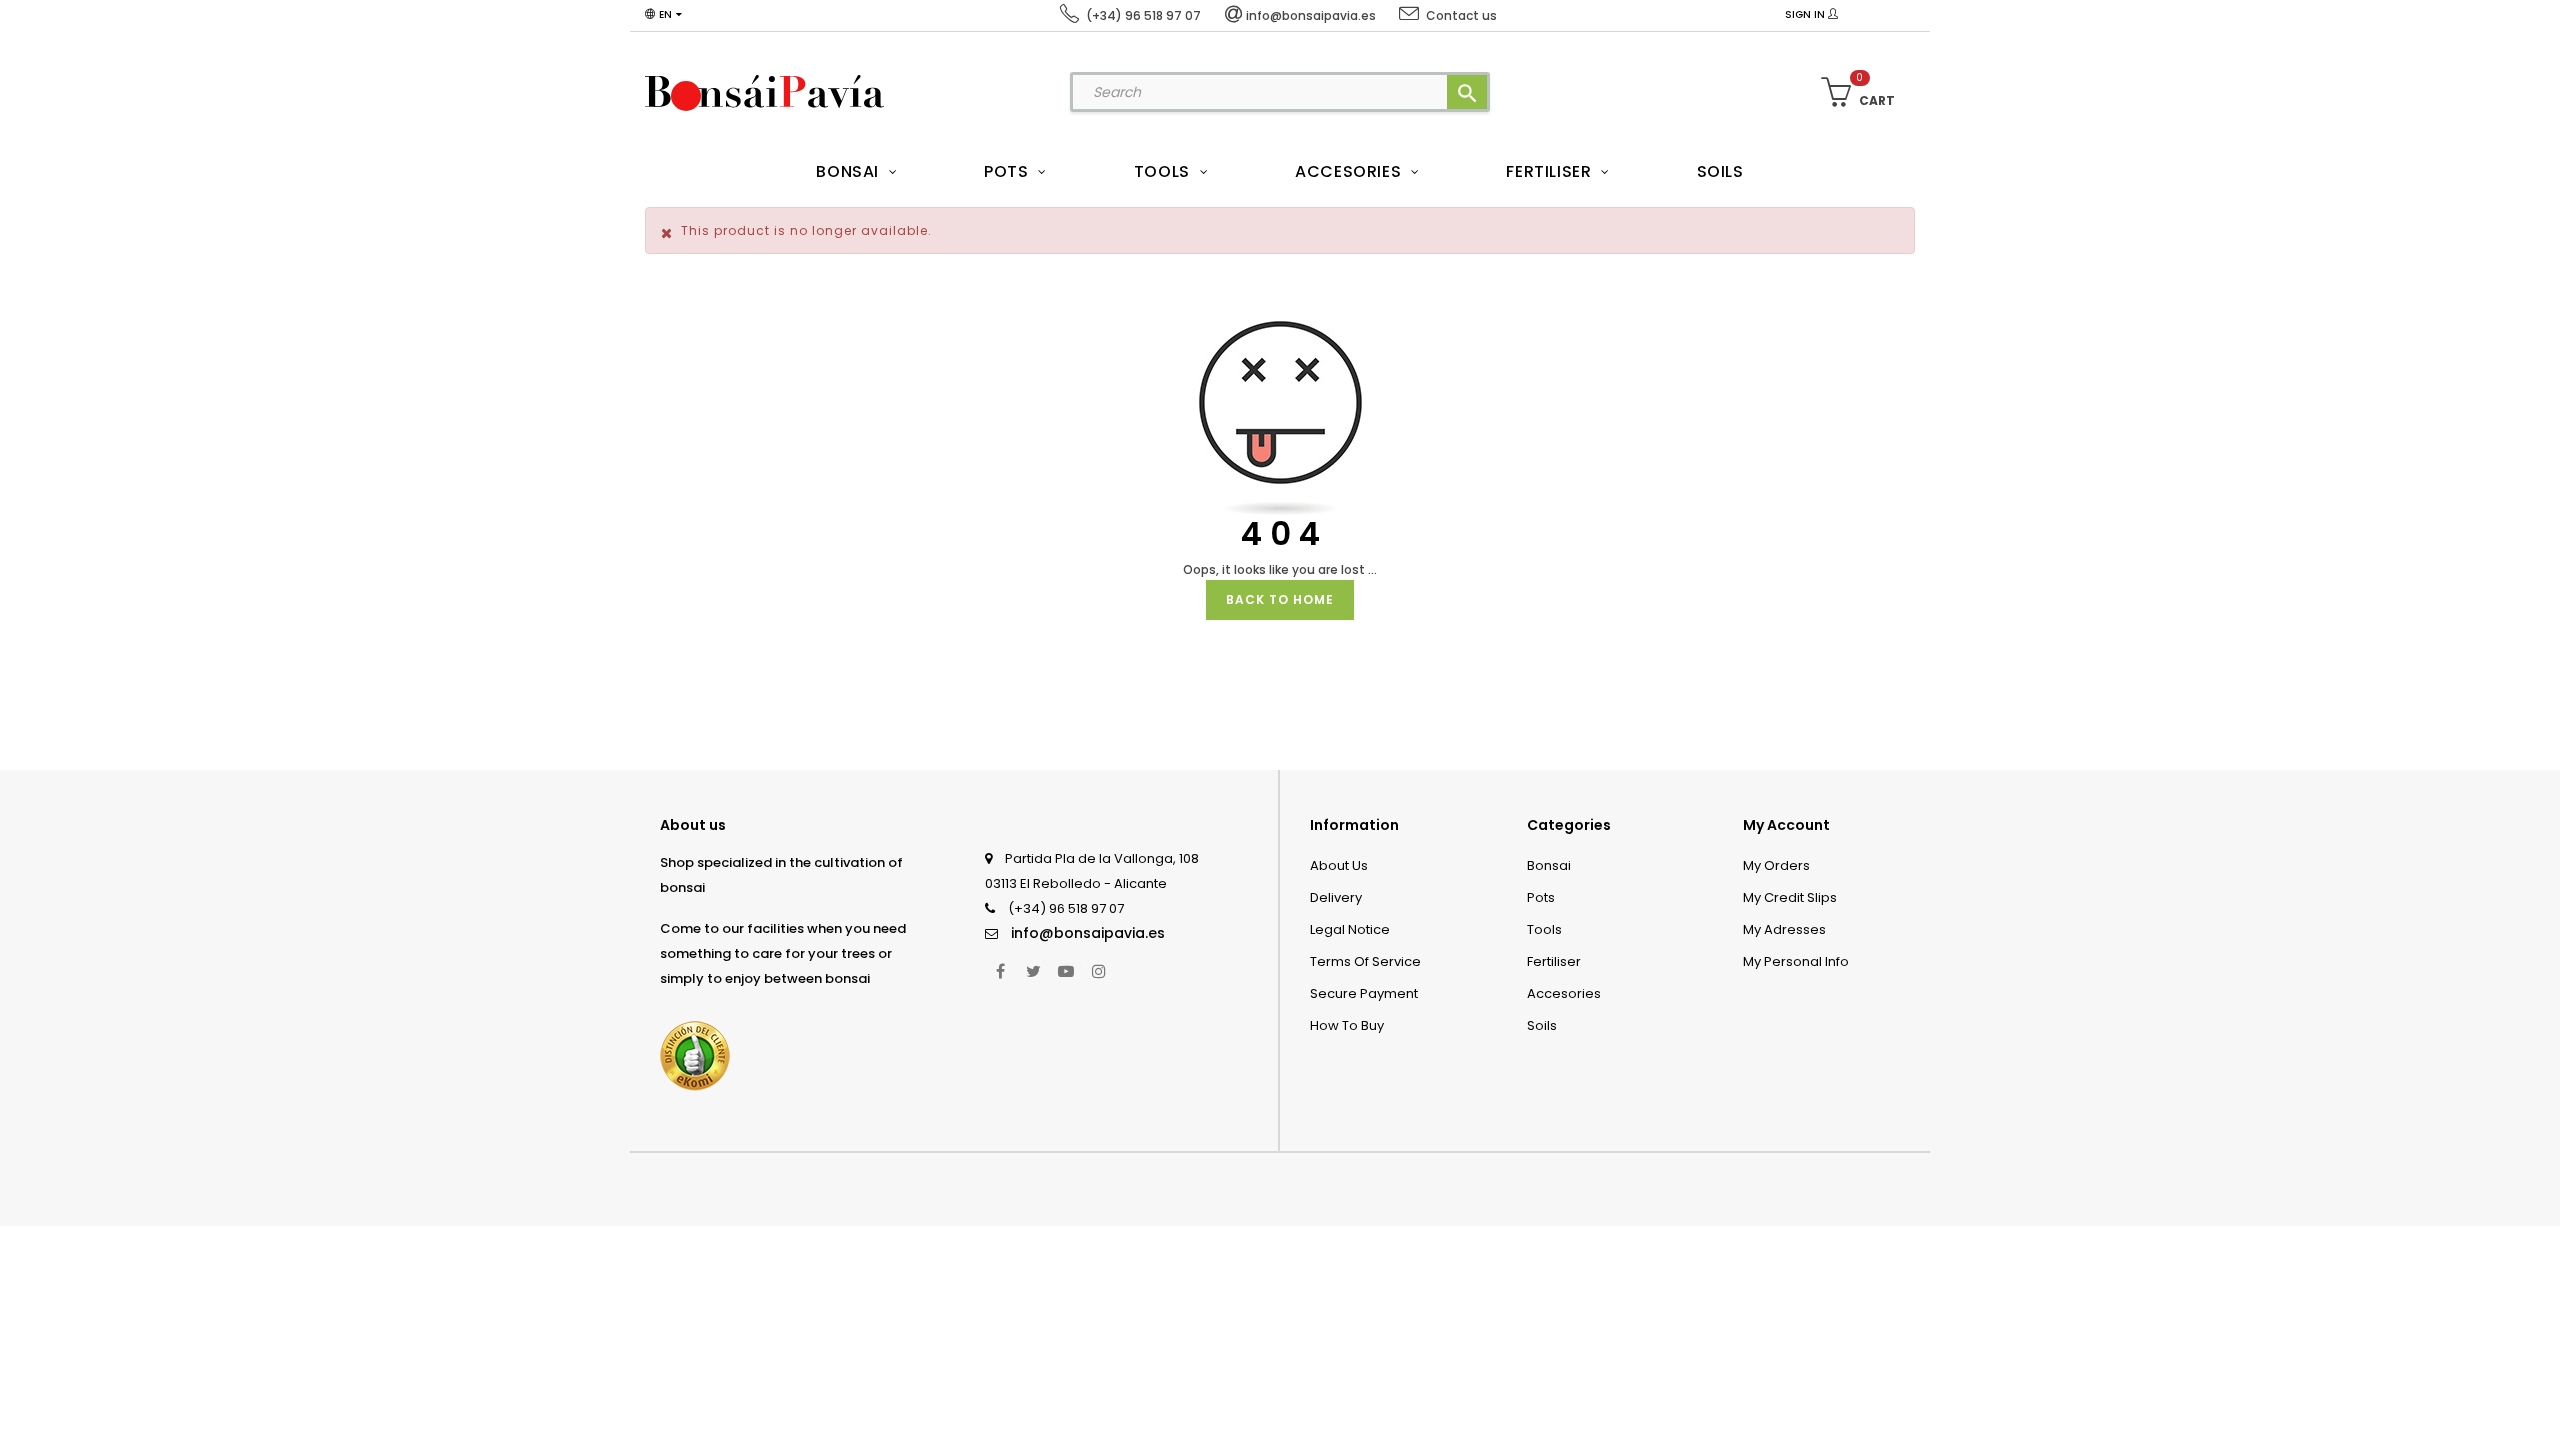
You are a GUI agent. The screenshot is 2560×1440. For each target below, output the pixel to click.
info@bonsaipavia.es (1088, 933)
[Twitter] (1033, 971)
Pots (1541, 897)
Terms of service (1365, 961)
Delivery (1336, 897)
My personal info (1796, 961)
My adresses (1784, 929)
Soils (1542, 1025)
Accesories (1564, 993)
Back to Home (1280, 599)
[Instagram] (1099, 971)
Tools (1544, 929)
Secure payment (1364, 993)
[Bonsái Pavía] (764, 92)
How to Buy (1347, 1025)
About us (1339, 865)
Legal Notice (1350, 929)
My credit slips (1790, 897)
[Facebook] (1000, 971)
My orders (1776, 865)
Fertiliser (1554, 961)
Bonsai (1549, 865)
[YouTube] (1066, 971)
